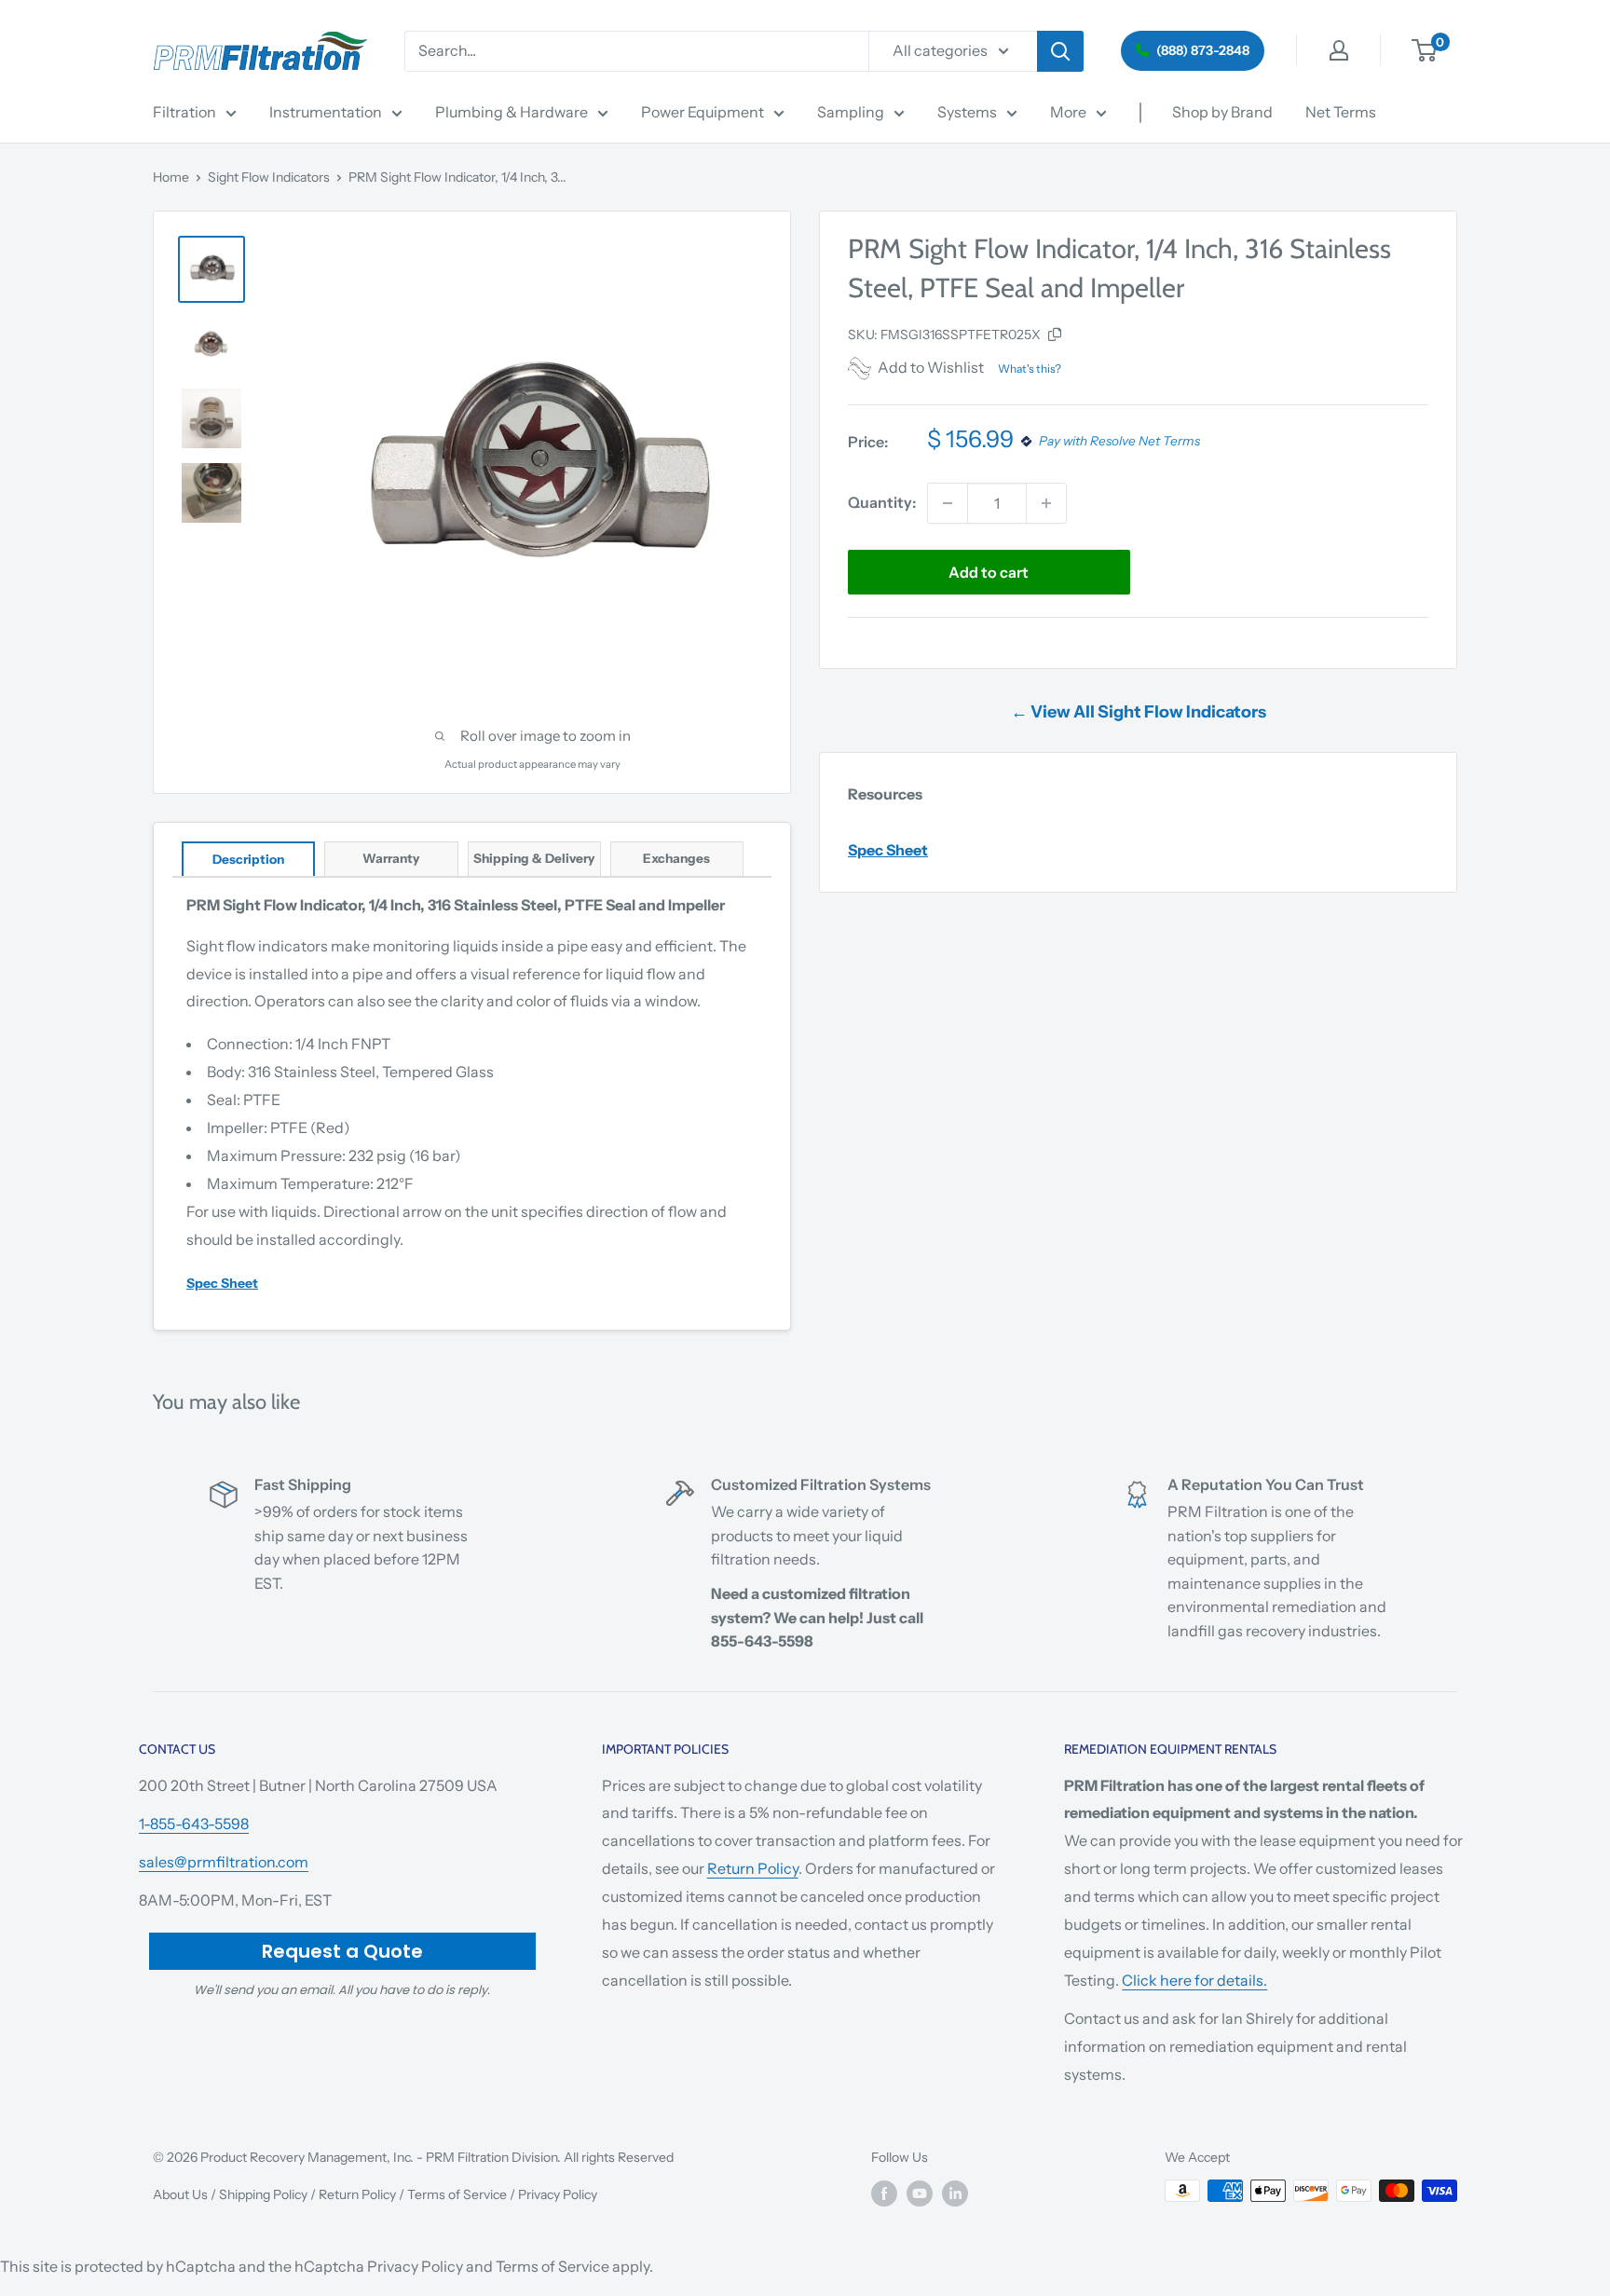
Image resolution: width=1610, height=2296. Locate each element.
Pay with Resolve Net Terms (1119, 442)
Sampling (851, 112)
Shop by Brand (1222, 112)
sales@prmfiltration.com (224, 1862)
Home (171, 177)
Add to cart (989, 572)
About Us (180, 2194)
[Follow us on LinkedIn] (955, 2193)
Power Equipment (703, 112)
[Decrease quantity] (948, 503)
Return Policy (753, 1868)
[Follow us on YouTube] (920, 2193)
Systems (967, 112)
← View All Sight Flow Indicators (1139, 712)
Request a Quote (342, 1951)
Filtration (184, 112)
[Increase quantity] (1046, 503)
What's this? (1030, 369)
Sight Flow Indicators (269, 177)
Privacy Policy (558, 2194)
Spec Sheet (888, 850)
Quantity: (882, 502)
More (1068, 112)
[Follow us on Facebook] (884, 2193)
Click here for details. (1194, 1980)
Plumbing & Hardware (512, 112)
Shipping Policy (263, 2194)
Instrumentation (326, 112)
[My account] (1339, 50)
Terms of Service (457, 2194)
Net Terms (1341, 112)
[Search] (1060, 51)
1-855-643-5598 (194, 1824)
